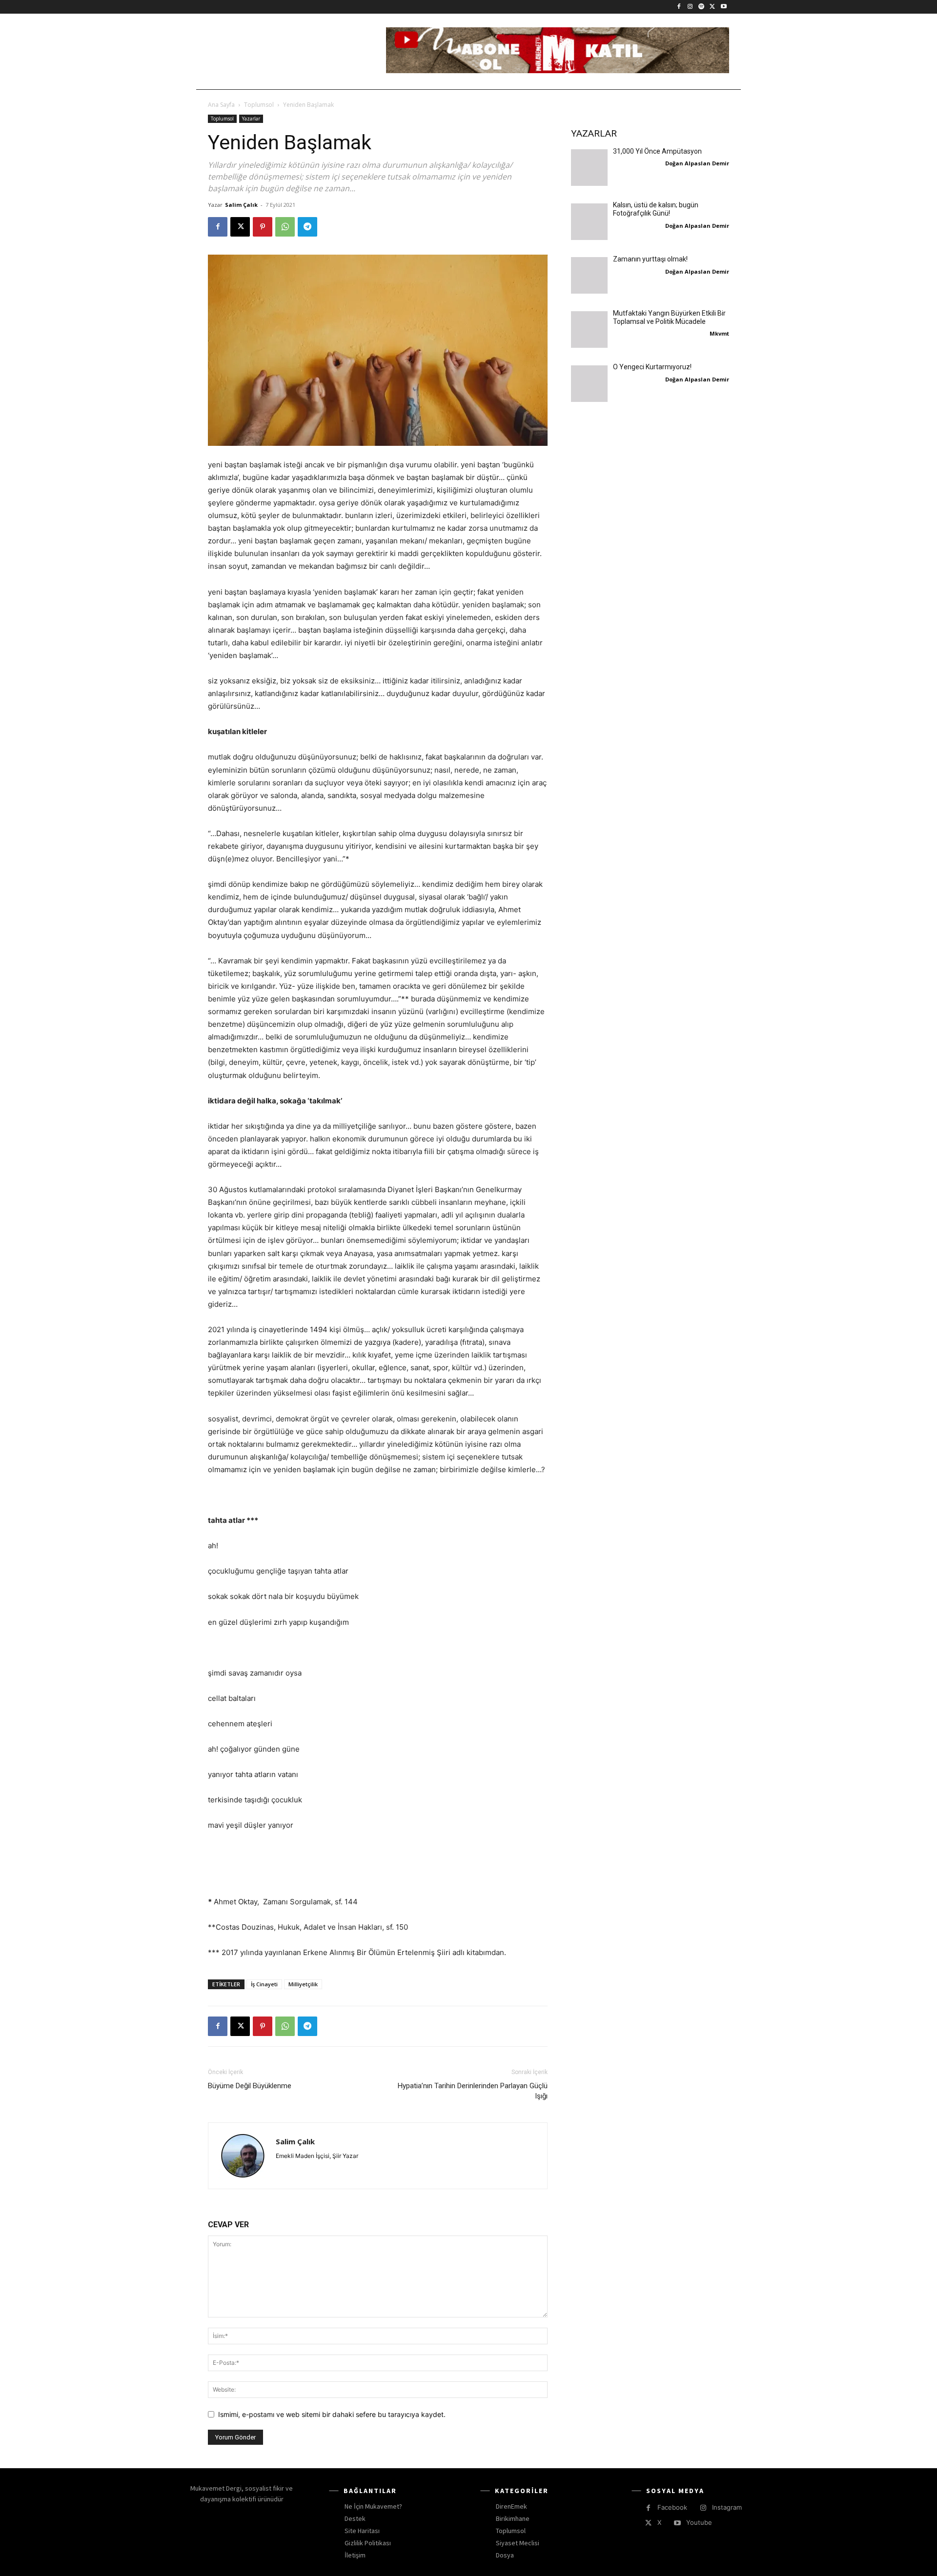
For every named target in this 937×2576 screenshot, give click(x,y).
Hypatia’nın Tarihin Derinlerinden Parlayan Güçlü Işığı (473, 2091)
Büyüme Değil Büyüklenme (250, 2086)
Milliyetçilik (303, 1984)
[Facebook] (679, 7)
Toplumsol (259, 105)
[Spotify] (702, 7)
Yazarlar (251, 119)
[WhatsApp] (285, 227)
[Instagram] (690, 7)
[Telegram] (307, 227)
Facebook (672, 2507)
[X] (712, 7)
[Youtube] (723, 7)
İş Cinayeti (264, 1984)
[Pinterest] (263, 227)
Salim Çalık (241, 205)
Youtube (699, 2522)
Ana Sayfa (221, 105)
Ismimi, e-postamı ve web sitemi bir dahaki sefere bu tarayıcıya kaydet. (332, 2414)
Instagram (727, 2507)
